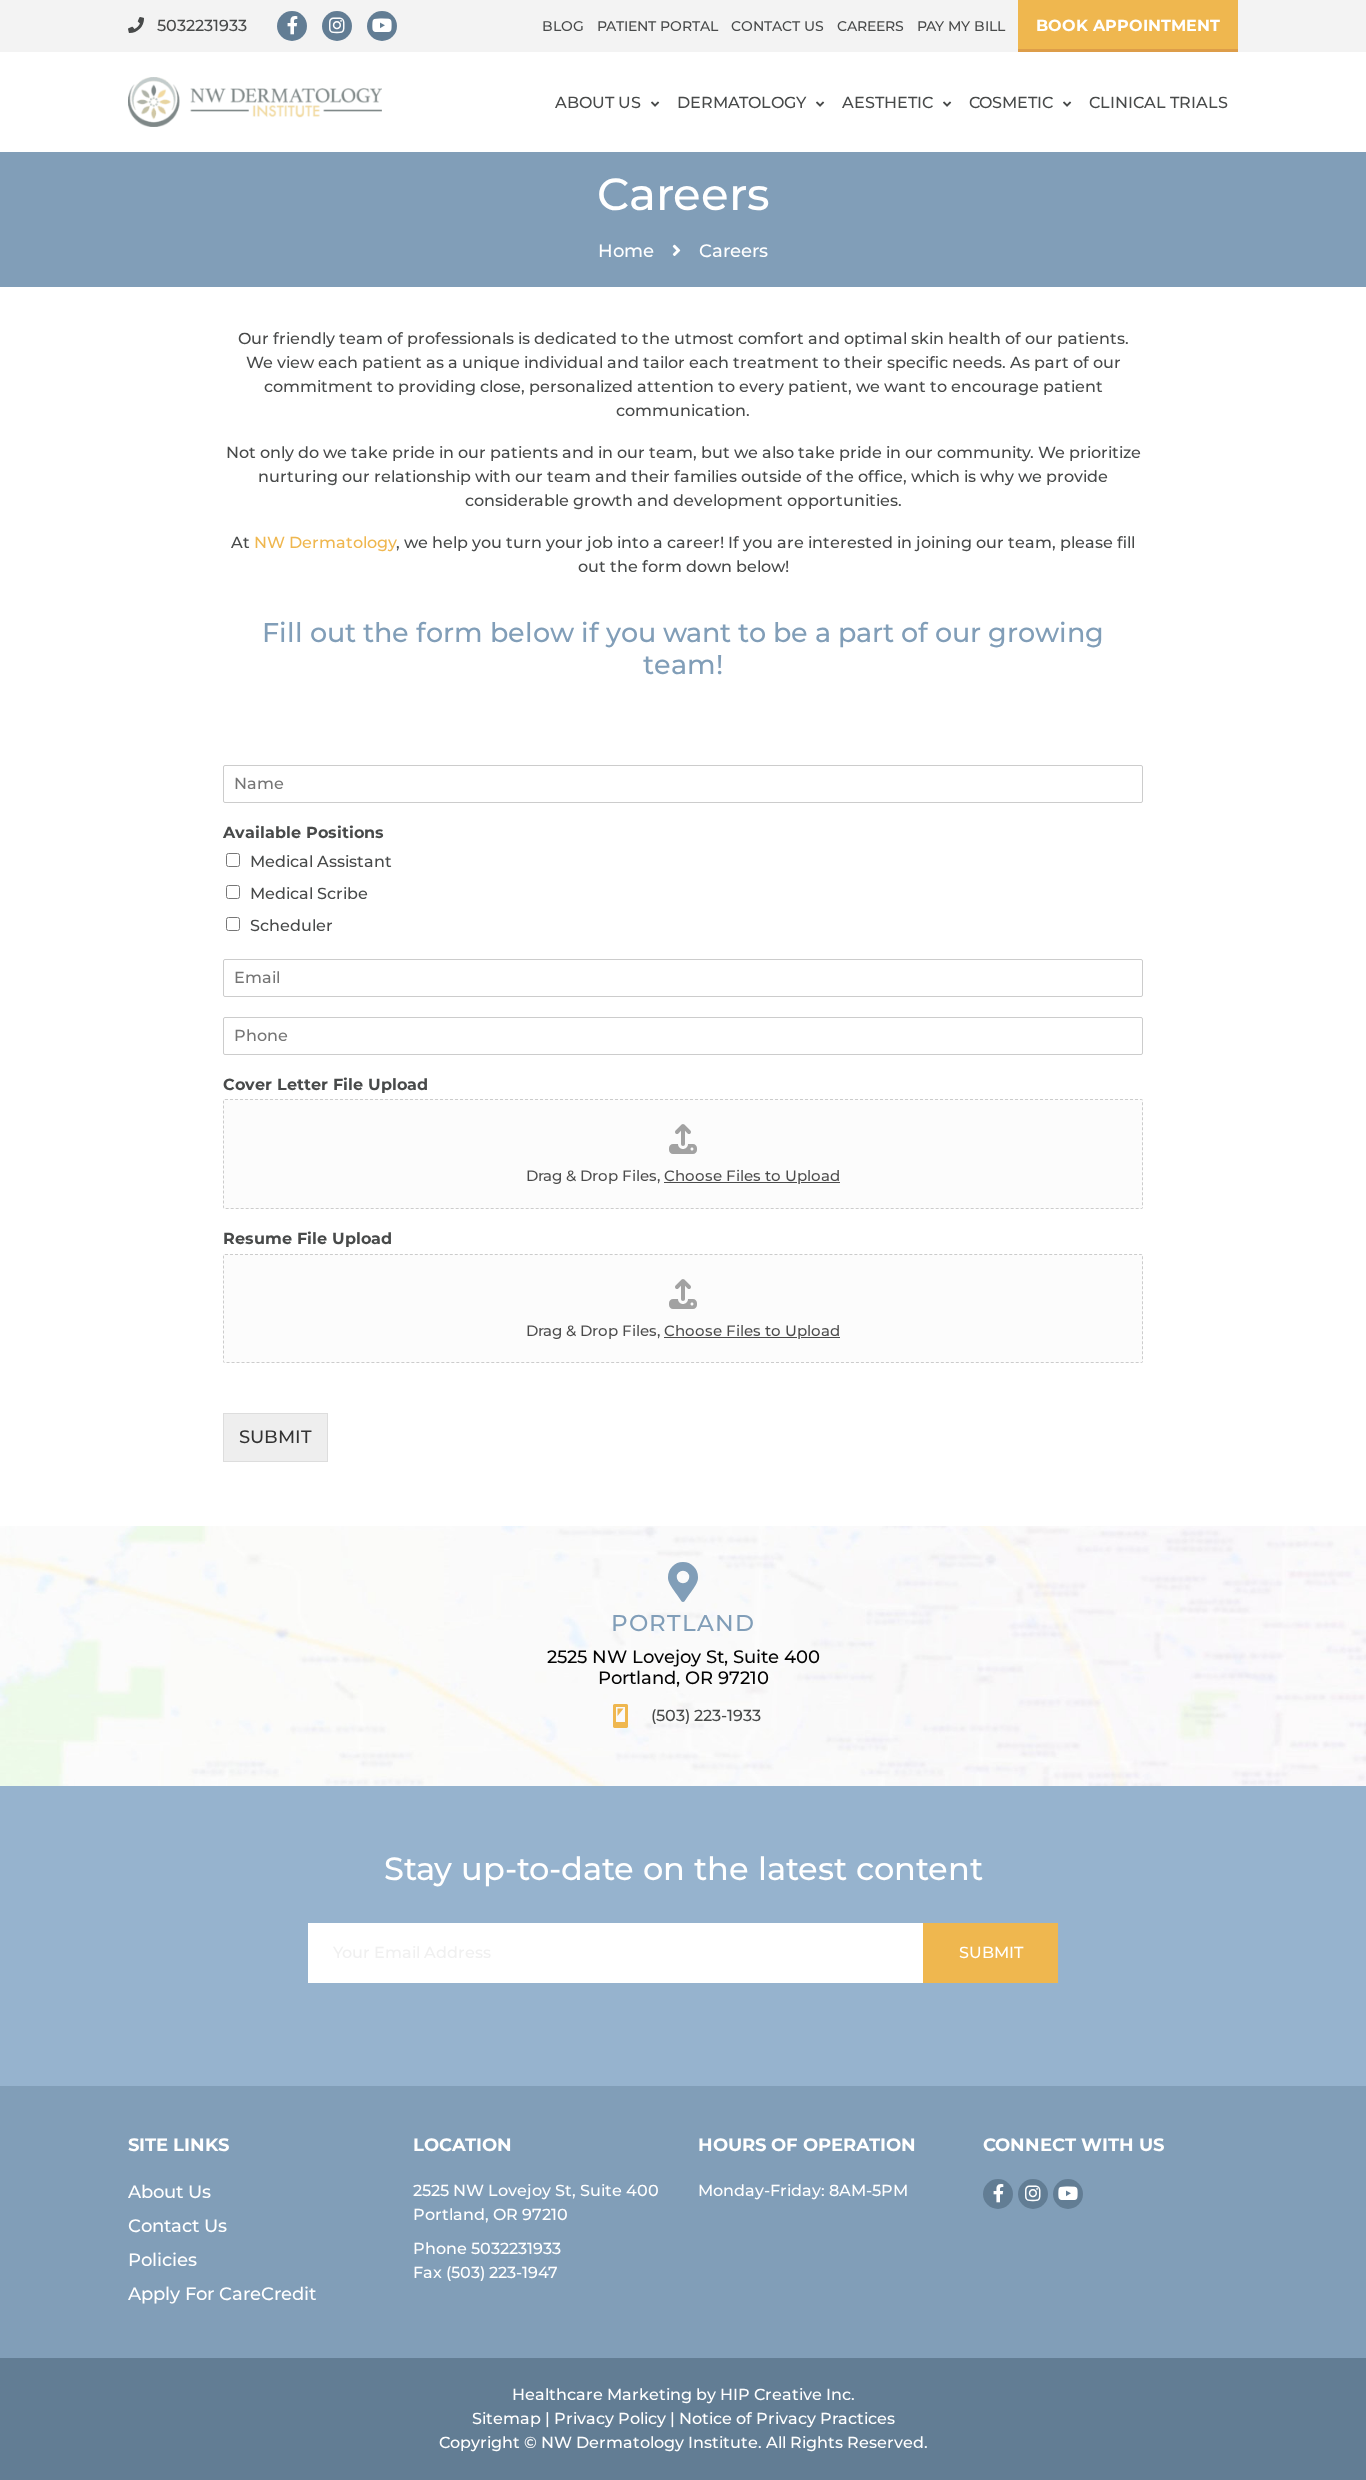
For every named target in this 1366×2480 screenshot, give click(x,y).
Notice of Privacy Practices (787, 2418)
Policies (162, 2260)
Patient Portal (657, 26)
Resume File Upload (307, 1238)
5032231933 (200, 25)
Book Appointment (1128, 25)
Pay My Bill (961, 26)
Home (626, 251)
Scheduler (291, 925)
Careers (870, 26)
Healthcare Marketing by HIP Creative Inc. (683, 2394)
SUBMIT (275, 1437)
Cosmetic (1011, 102)
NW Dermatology (325, 542)
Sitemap (506, 2418)
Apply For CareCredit (222, 2294)
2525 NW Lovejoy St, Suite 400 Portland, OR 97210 (683, 1668)
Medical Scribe (309, 893)
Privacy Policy (610, 2418)
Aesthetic (887, 102)
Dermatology (741, 102)
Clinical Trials (1158, 102)
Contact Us (777, 26)
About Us (598, 102)
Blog (563, 26)
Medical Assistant (321, 861)
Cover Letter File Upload (325, 1084)
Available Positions (303, 832)
